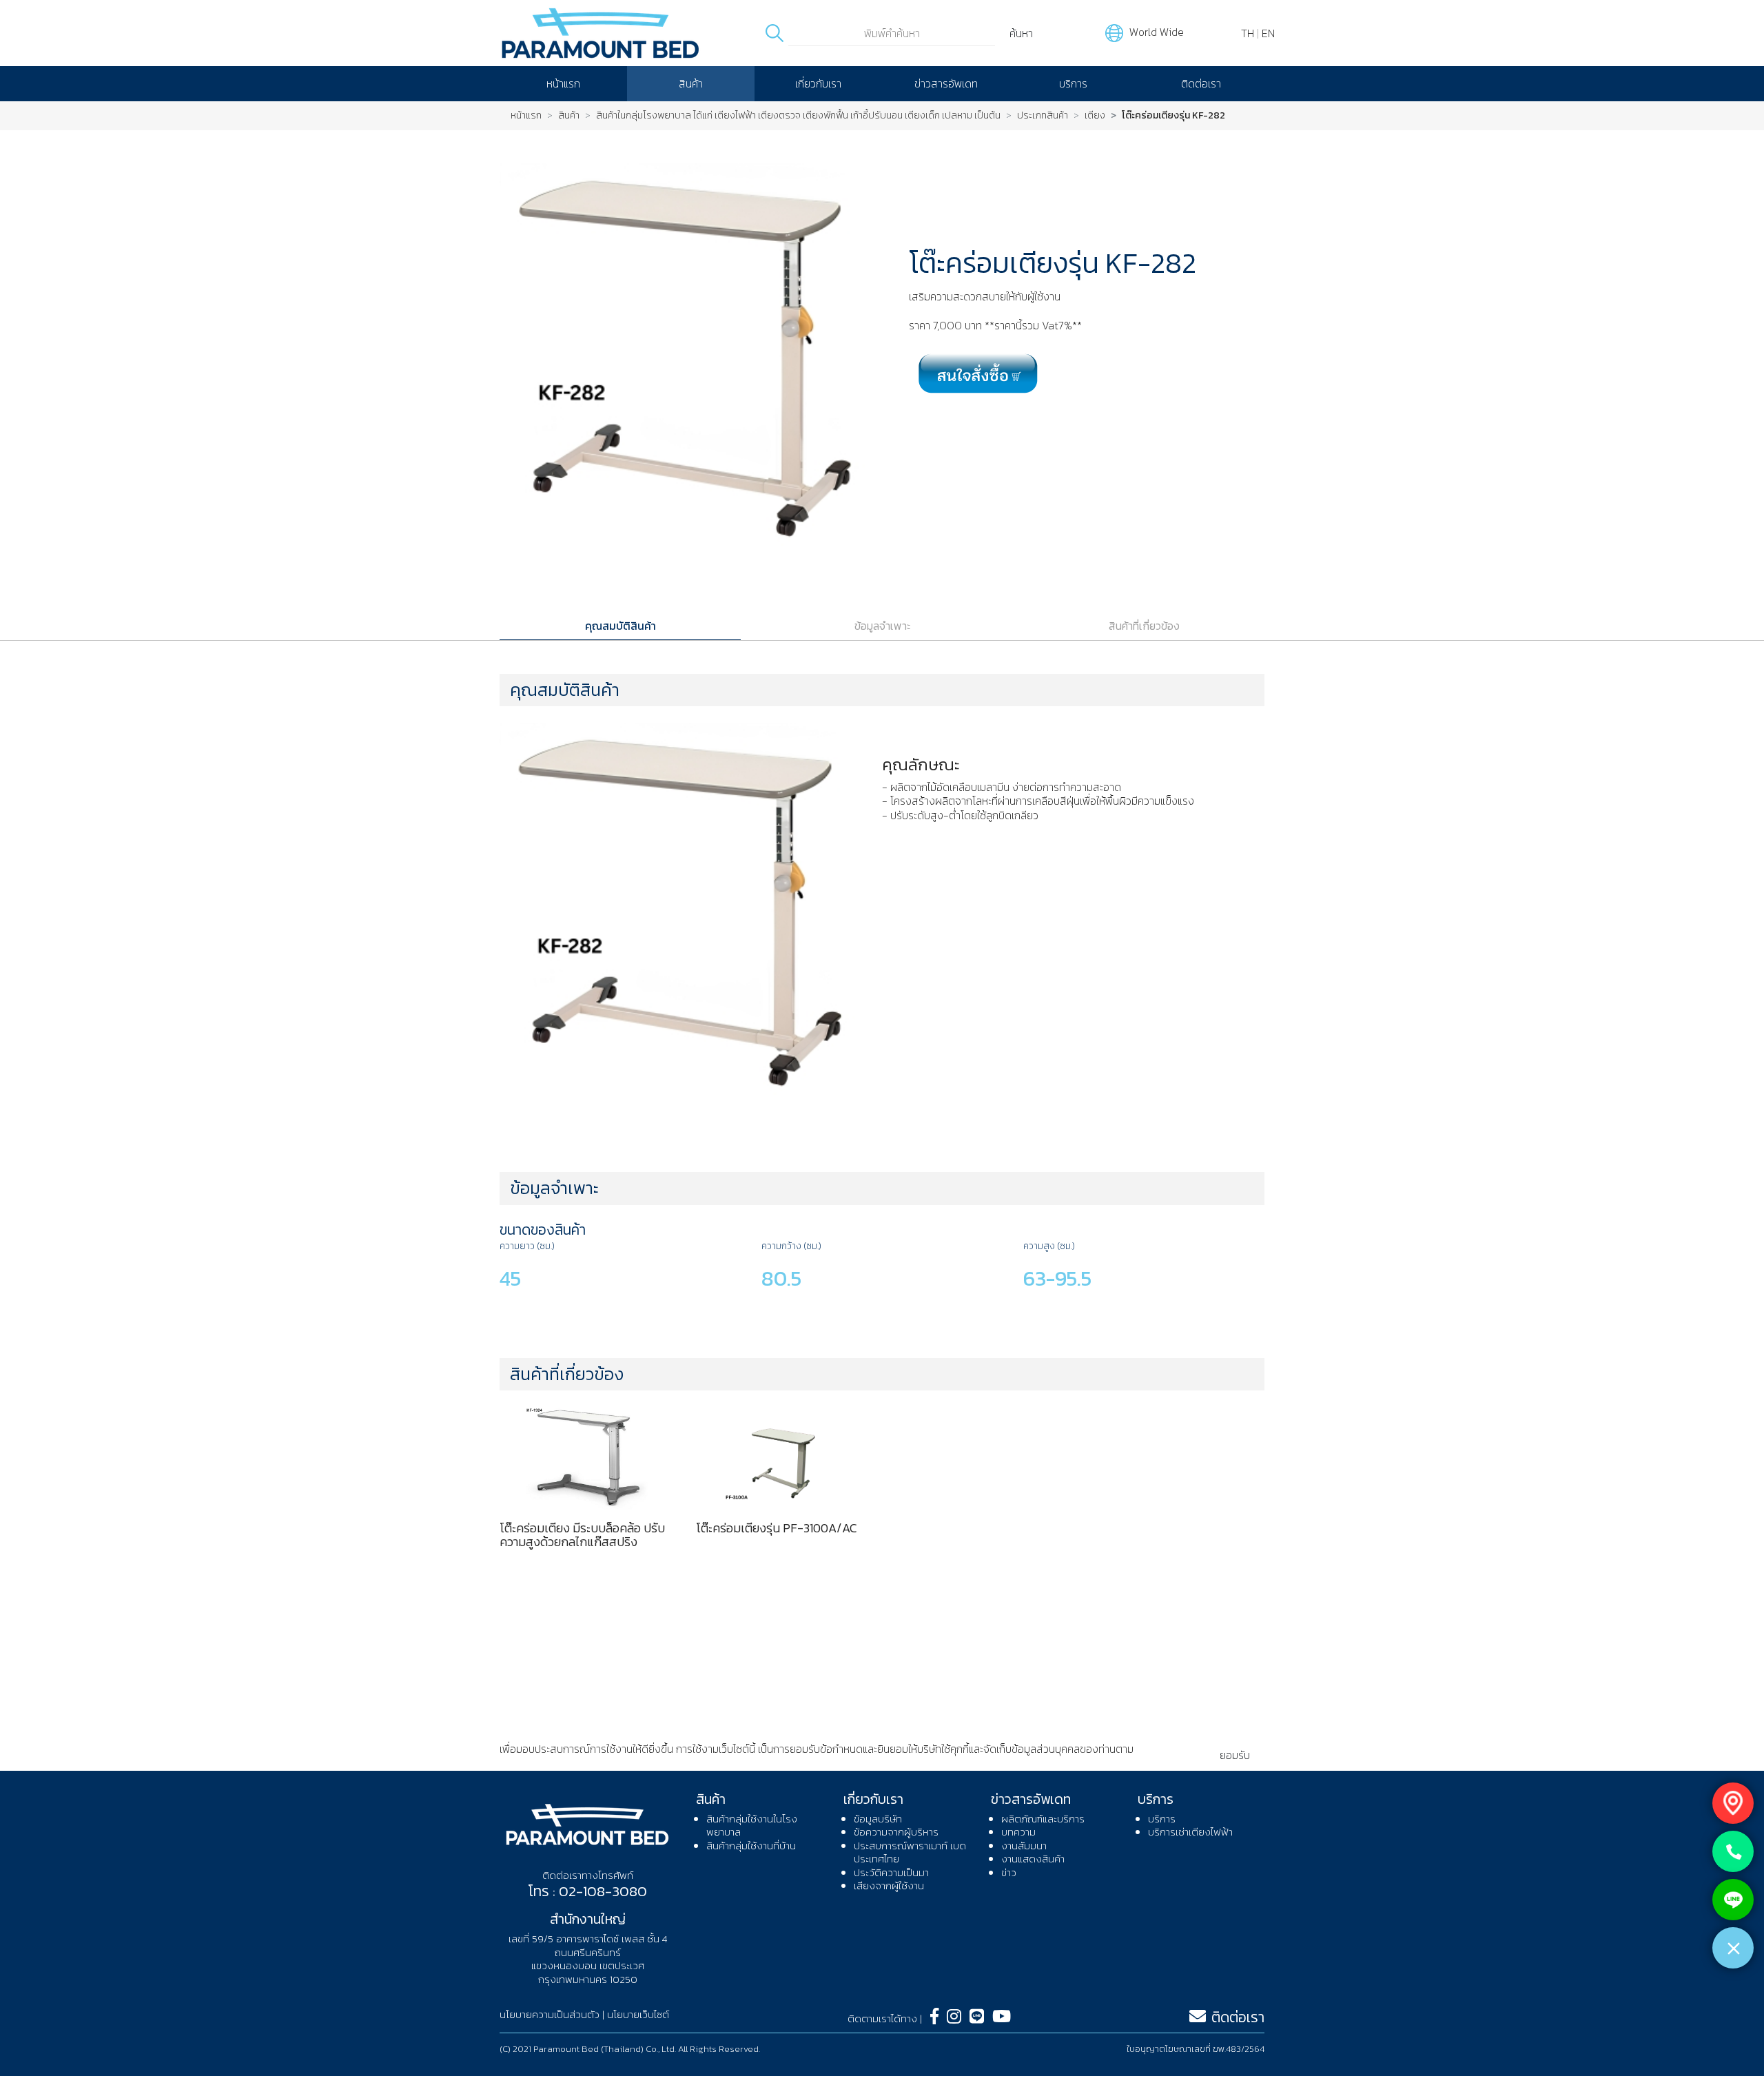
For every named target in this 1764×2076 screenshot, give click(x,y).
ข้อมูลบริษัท (878, 1819)
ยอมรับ (1235, 1755)
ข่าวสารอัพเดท (946, 83)
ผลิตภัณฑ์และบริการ (1043, 1819)
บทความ (1018, 1832)
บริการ (1073, 83)
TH (1248, 33)
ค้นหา (1021, 33)
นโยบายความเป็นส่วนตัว (551, 1763)
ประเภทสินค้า (1043, 116)
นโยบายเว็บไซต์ (638, 2014)
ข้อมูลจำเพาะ (882, 626)
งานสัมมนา (1024, 1846)
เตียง (1095, 116)
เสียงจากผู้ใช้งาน (889, 1885)
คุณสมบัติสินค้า (621, 626)
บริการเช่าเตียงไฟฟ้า (1190, 1832)
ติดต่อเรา (1201, 83)
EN (1268, 33)
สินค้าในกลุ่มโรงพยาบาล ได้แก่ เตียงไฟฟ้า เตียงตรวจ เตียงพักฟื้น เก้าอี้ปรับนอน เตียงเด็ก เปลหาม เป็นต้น (798, 116)
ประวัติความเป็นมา (891, 1872)
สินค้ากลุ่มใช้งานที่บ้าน (751, 1846)
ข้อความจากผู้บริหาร (896, 1832)
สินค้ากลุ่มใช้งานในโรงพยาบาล (752, 1826)
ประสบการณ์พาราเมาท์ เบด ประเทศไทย (910, 1852)
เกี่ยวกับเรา (818, 83)
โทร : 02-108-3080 (587, 1891)
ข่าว (1009, 1872)
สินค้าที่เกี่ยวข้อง (1144, 626)
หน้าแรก (563, 83)
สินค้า (691, 83)
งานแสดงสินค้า (1033, 1859)
